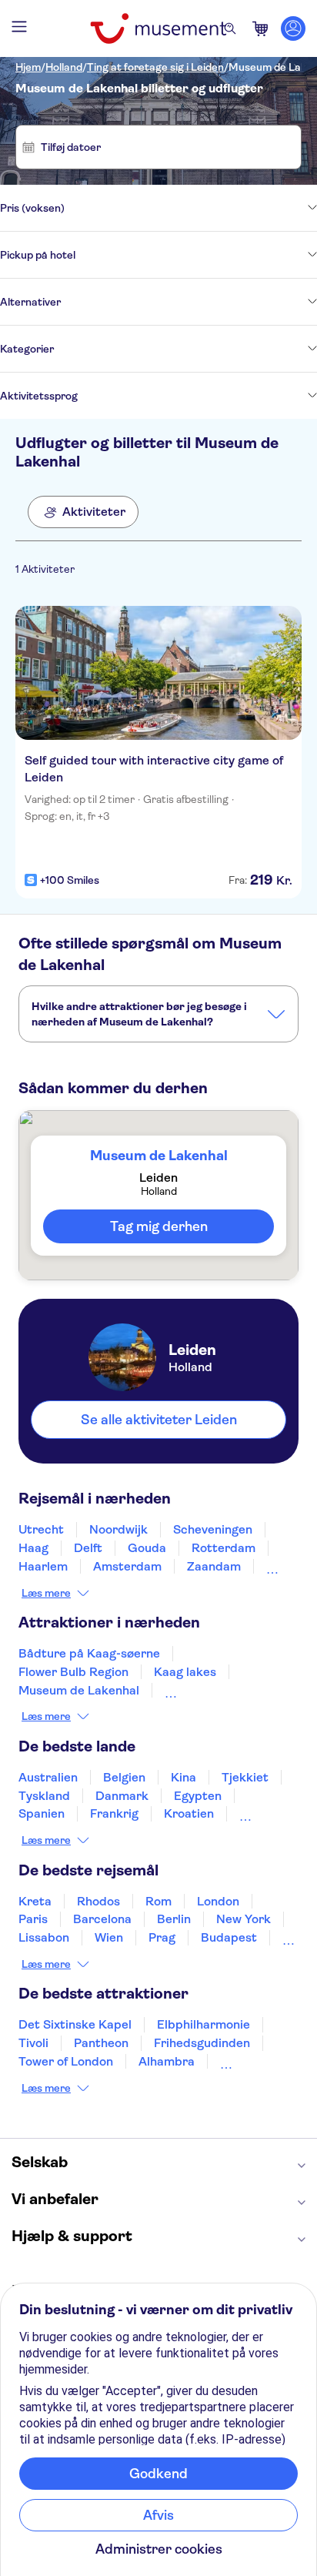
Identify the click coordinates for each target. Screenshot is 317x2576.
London (218, 1901)
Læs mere (46, 1593)
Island (256, 1813)
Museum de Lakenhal (79, 1690)
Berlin (174, 1919)
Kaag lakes (185, 1672)
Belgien (124, 1777)
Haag (33, 1548)
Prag (162, 1937)
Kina (184, 1777)
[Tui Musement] (158, 28)
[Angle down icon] (191, 208)
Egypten (198, 1796)
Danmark (122, 1796)
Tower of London (66, 2061)
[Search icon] (230, 28)
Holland (64, 67)
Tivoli (33, 2043)
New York (244, 1919)
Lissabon (44, 1937)
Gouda (147, 1548)
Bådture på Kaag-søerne (89, 1653)
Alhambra (167, 2061)
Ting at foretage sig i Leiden (155, 67)
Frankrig (114, 1813)
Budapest (229, 1937)
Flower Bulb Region (73, 1672)
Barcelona (102, 1919)
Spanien (42, 1813)
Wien (109, 1937)
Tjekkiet (245, 1777)
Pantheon (101, 2043)
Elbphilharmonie (204, 2024)
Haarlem (43, 1566)
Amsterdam (127, 1566)
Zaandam (214, 1566)
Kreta (35, 1901)
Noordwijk (118, 1529)
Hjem (28, 67)
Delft (88, 1548)
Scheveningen (213, 1529)
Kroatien (189, 1813)
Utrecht (41, 1529)
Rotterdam (224, 1548)
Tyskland (44, 1796)
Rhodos (98, 1901)
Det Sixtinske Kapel (75, 2024)
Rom (158, 1901)
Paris (33, 1919)
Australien (48, 1777)
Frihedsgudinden (202, 2043)
